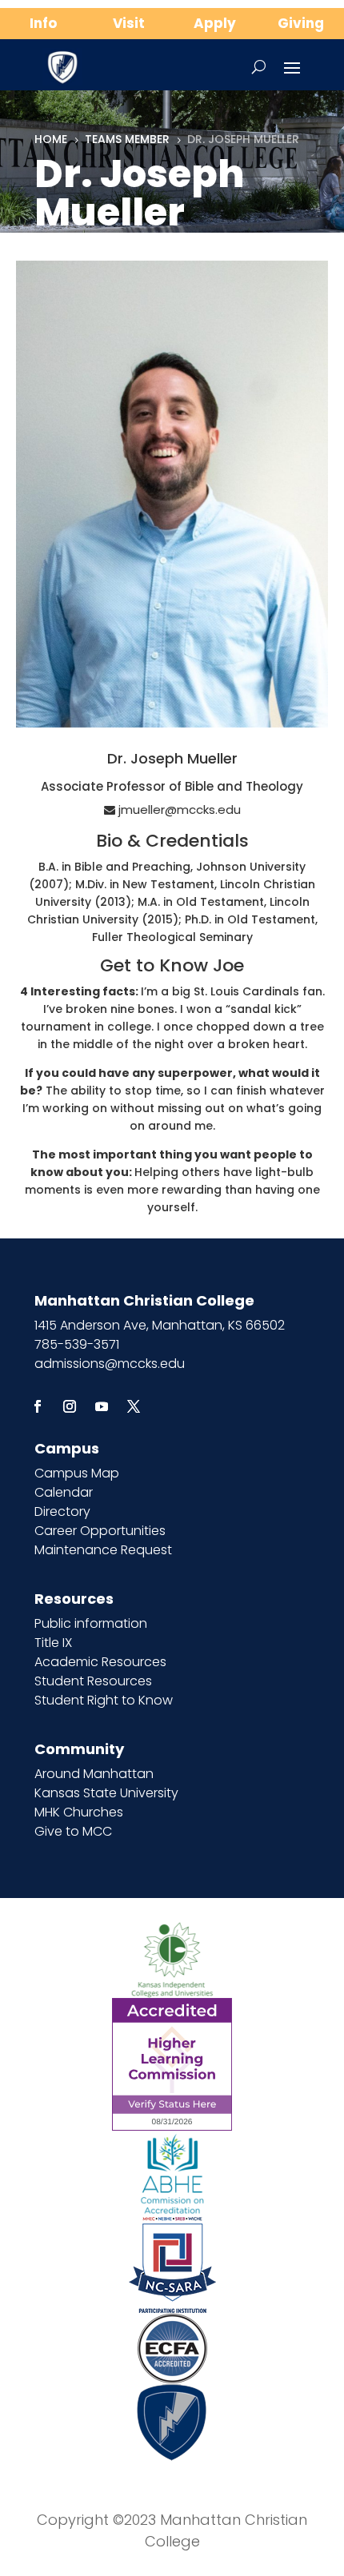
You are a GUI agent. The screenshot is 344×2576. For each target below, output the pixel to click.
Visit (129, 23)
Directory (62, 1511)
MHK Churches (79, 1812)
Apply (215, 23)
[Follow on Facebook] (38, 1406)
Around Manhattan (94, 1774)
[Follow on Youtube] (102, 1406)
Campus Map (77, 1473)
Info (43, 23)
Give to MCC (73, 1831)
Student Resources (93, 1681)
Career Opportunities (100, 1531)
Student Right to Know (104, 1700)
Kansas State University (106, 1793)
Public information (91, 1623)
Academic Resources (100, 1662)
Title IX (53, 1643)
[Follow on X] (134, 1406)
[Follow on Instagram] (70, 1406)
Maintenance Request (103, 1550)
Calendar (64, 1492)
